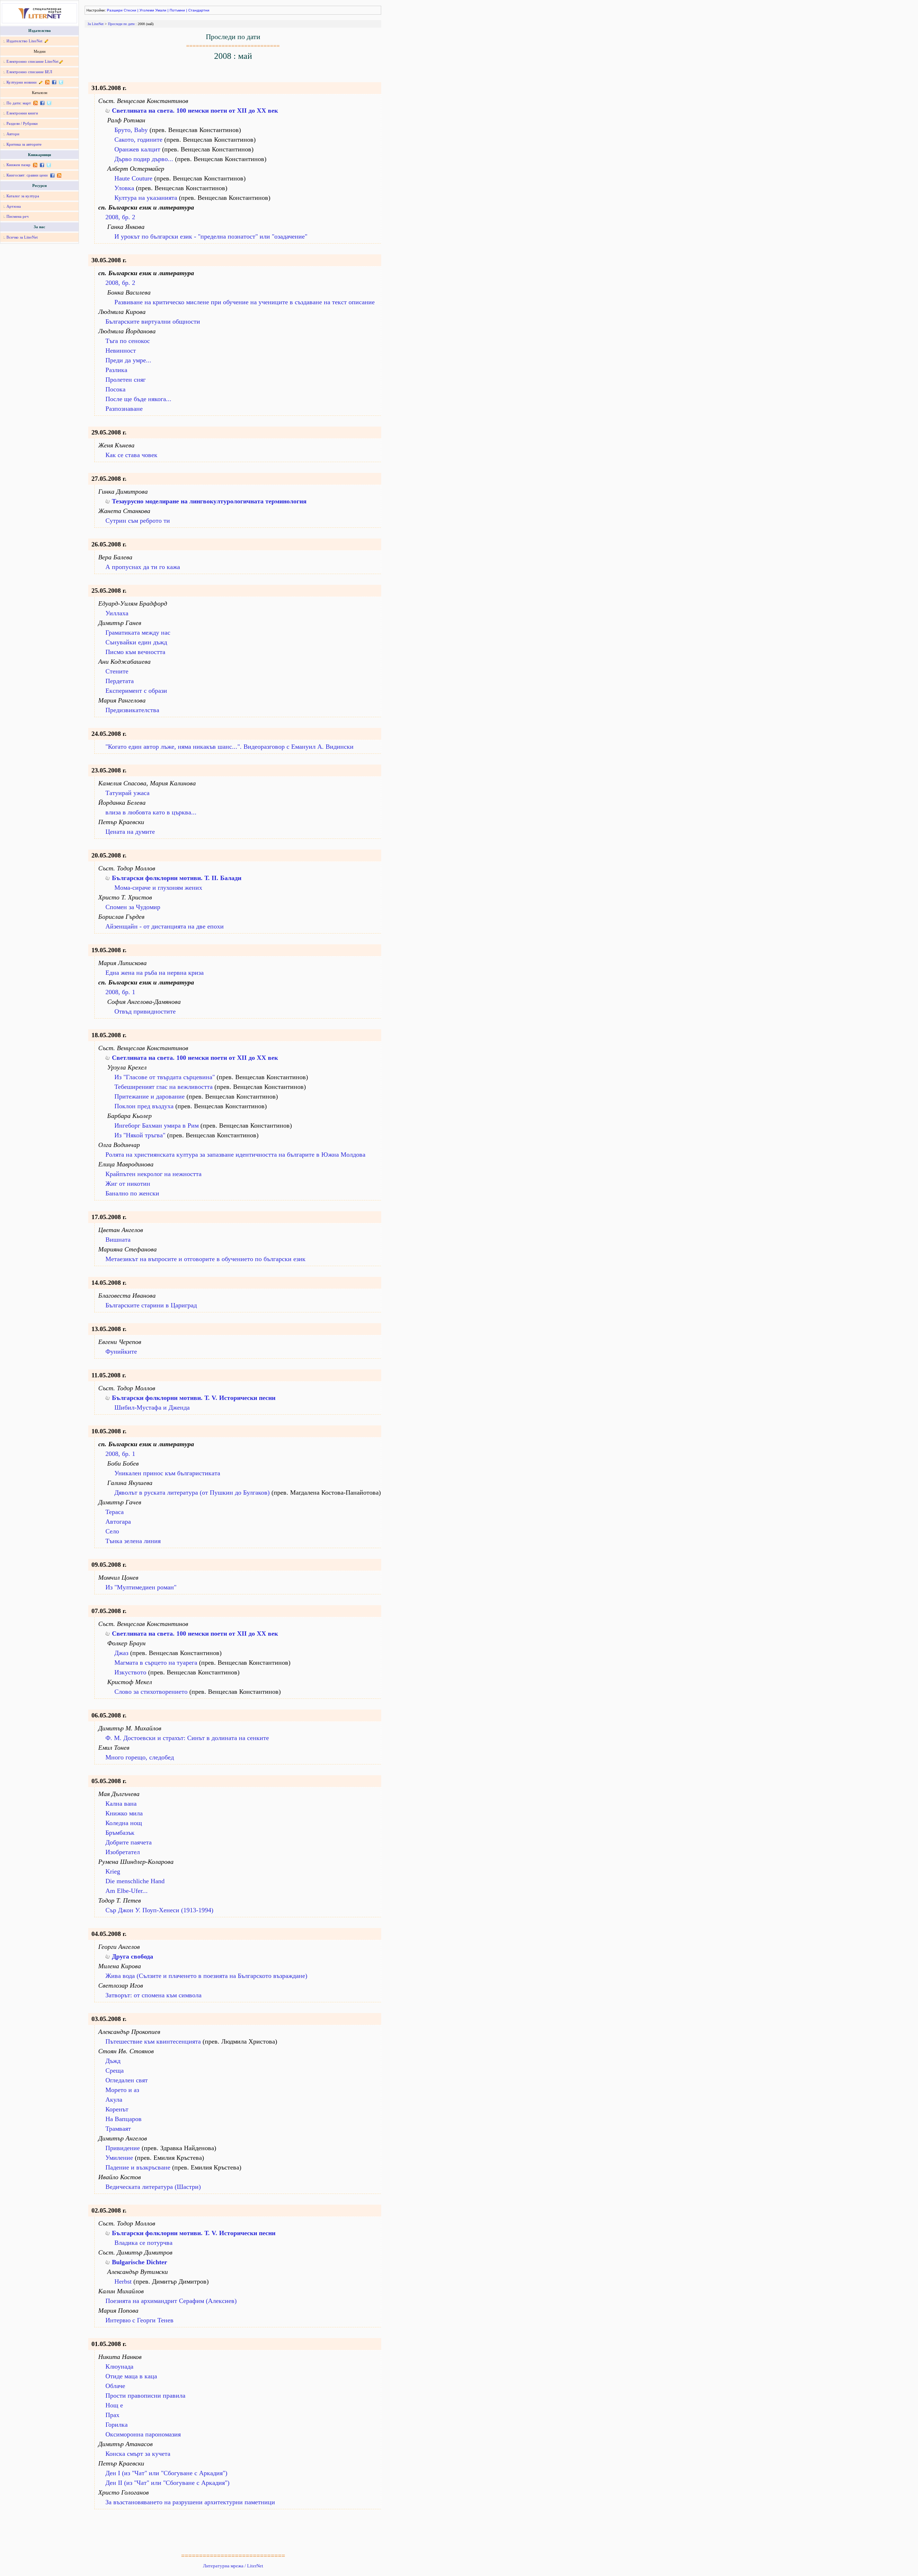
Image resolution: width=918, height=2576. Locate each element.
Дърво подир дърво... (144, 159)
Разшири (115, 10)
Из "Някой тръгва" (140, 1135)
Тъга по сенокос (128, 341)
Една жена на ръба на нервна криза (155, 973)
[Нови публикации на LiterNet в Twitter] (48, 103)
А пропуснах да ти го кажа (143, 567)
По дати (13, 103)
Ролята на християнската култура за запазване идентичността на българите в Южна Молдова (235, 1155)
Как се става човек (131, 455)
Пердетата (120, 681)
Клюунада (119, 2366)
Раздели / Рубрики (22, 123)
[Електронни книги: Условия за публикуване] (46, 41)
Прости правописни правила (145, 2396)
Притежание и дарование (150, 1096)
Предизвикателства (132, 710)
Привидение (123, 2148)
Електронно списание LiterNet (32, 61)
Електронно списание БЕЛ (29, 72)
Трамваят (118, 2129)
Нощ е (114, 2405)
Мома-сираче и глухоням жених (158, 888)
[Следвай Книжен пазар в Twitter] (48, 165)
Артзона (14, 206)
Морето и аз (122, 2090)
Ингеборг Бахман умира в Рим (157, 1125)
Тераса (115, 1512)
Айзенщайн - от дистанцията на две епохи (165, 926)
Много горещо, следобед (140, 1757)
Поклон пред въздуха (144, 1106)
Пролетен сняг (126, 380)
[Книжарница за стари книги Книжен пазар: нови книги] (35, 165)
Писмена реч (18, 216)
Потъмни (177, 10)
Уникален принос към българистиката (167, 1473)
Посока (115, 389)
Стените (117, 671)
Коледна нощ (124, 1823)
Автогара (118, 1522)
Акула (114, 2100)
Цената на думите (130, 832)
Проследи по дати (121, 24)
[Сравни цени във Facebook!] (52, 175)
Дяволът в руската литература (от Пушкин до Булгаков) (192, 1493)
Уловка (124, 188)
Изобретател (123, 1852)
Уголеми (147, 10)
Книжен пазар (18, 165)
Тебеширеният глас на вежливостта (164, 1087)
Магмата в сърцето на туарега (156, 1663)
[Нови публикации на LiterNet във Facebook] (42, 103)
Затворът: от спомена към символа (153, 1995)
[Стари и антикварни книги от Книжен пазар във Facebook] (42, 165)
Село (112, 1531)
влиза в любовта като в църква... (151, 812)
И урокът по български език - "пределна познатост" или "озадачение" (211, 236)
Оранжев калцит (137, 149)
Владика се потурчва (143, 2243)
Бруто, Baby (131, 130)
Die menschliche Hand (135, 1881)
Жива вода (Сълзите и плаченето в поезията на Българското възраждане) (206, 1976)
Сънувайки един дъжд (136, 642)
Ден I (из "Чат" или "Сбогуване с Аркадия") (166, 2473)
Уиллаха (117, 613)
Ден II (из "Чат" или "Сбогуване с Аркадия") (167, 2483)
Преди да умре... (128, 360)
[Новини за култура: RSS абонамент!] (47, 82)
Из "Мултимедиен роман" (141, 1587)
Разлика (116, 370)
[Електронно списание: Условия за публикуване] (61, 61)
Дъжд (113, 2061)
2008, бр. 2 (120, 217)
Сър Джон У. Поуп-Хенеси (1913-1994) (159, 1910)
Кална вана (121, 1804)
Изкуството (130, 1672)
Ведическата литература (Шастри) (153, 2187)
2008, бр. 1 (120, 992)
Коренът (117, 2109)
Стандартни (199, 10)
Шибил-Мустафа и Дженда (152, 1407)
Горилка (117, 2425)
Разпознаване (124, 409)
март (27, 103)
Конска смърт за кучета (138, 2454)
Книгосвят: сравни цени (27, 175)
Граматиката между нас (138, 633)
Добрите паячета (129, 1842)
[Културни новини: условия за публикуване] (41, 82)
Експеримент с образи (136, 691)
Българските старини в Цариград (151, 1305)
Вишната (118, 1240)
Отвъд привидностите (145, 1011)
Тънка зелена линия (133, 1541)
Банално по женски (132, 1193)
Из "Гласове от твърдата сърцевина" (165, 1077)
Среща (115, 2070)
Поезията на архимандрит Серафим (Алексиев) (171, 2301)
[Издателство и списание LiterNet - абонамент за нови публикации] (35, 103)
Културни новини (22, 82)
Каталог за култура (23, 196)
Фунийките (121, 1352)
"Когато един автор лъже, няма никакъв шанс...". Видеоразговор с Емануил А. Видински (229, 747)
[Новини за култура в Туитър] (60, 82)
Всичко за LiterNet (22, 237)
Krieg (113, 1871)
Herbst (123, 2281)
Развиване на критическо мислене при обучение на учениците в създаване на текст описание (245, 302)
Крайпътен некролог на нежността (153, 1174)
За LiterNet (96, 24)
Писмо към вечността (135, 652)
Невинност (121, 351)
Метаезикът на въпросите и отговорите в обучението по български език (205, 1259)
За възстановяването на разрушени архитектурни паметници (190, 2502)
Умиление (119, 2158)
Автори (13, 134)
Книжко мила (124, 1813)
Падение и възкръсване (138, 2167)
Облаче (115, 2386)
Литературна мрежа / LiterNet (233, 2566)
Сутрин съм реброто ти (138, 521)
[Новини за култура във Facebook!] (54, 82)
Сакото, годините (138, 140)
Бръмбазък (120, 1833)
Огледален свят (127, 2080)
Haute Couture (133, 178)
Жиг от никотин (128, 1184)
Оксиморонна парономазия (143, 2434)
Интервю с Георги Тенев (139, 2320)
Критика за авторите (24, 144)
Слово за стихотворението (151, 1692)
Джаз (121, 1653)
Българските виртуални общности (153, 321)
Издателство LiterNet (24, 41)
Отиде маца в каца (131, 2376)
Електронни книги (22, 113)
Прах (112, 2415)
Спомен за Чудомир (133, 907)
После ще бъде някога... (138, 399)
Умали (161, 10)
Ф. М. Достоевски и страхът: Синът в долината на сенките (187, 1738)
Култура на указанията (146, 198)
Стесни (130, 10)
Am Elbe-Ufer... (127, 1891)
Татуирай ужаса (127, 793)
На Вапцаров (124, 2119)
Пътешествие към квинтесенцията (153, 2041)
